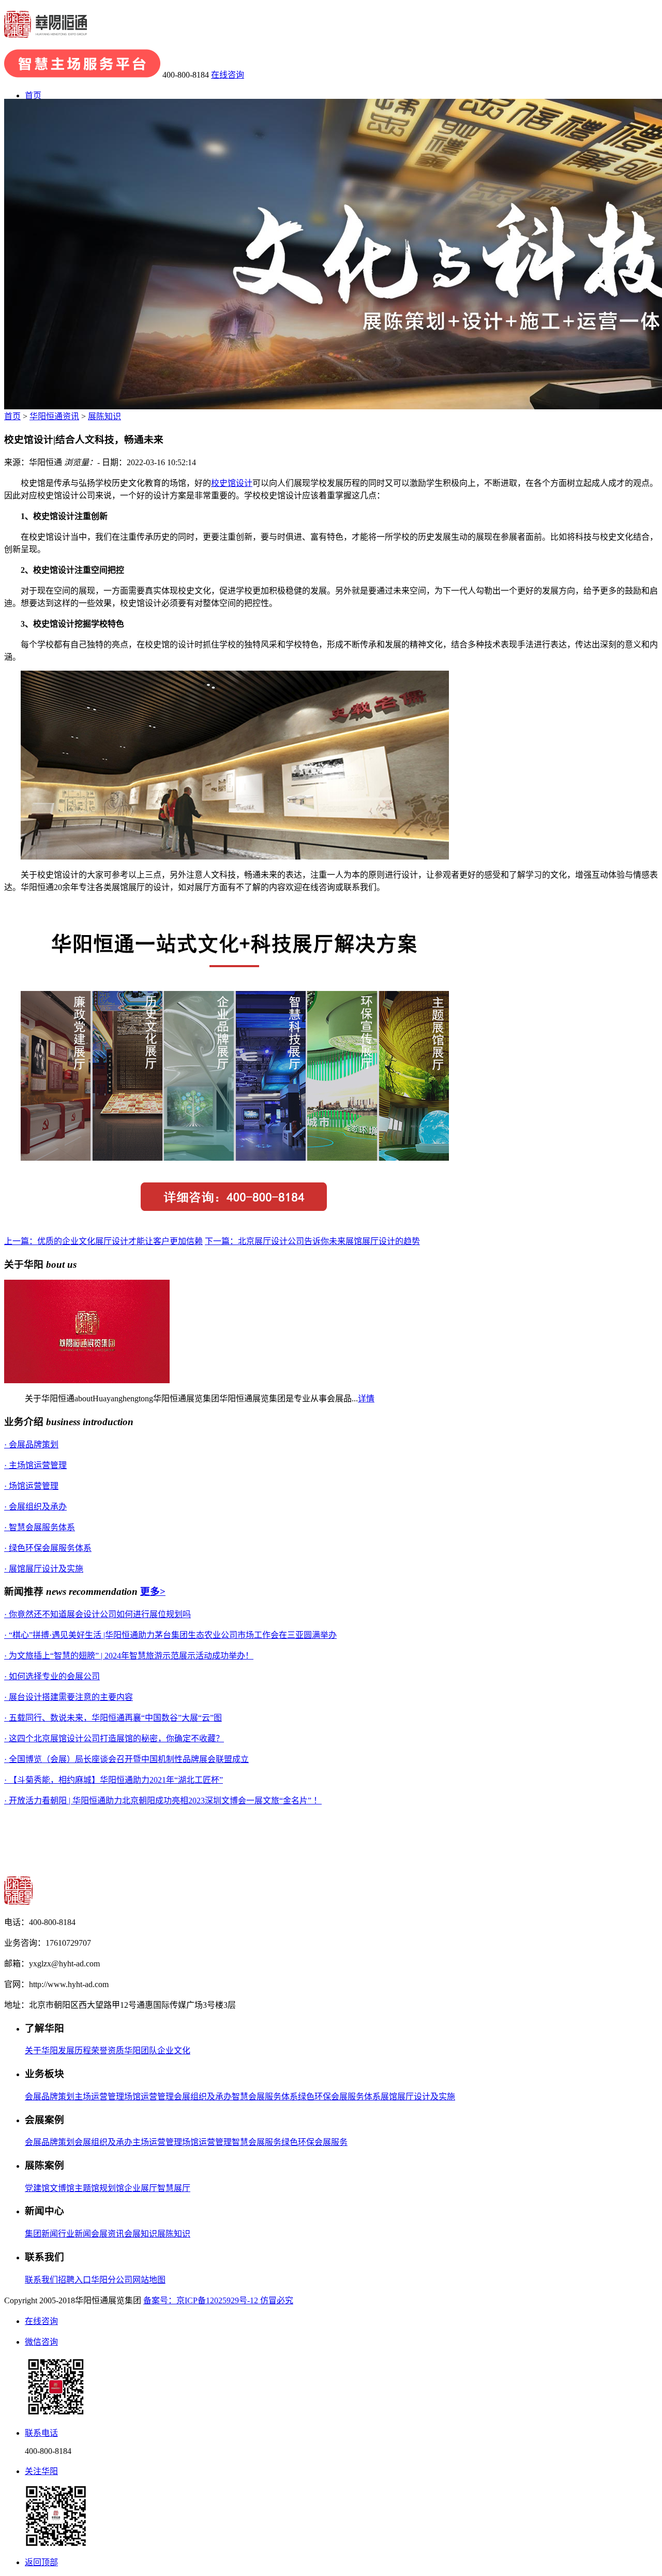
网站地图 (149, 2280)
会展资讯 (108, 2234)
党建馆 (37, 2188)
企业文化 (174, 2051)
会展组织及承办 (203, 2097)
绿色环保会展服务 (314, 2142)
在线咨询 (228, 75)
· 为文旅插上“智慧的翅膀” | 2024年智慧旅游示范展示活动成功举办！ (129, 1656)
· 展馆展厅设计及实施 (44, 1569)
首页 (33, 95)
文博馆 (62, 2188)
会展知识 (141, 2234)
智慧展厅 (174, 2188)
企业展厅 (141, 2188)
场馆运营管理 (149, 2097)
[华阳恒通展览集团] (46, 32)
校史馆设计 (232, 483)
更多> (153, 1592)
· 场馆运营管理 (31, 1486)
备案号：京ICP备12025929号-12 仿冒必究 (218, 2300)
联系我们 (41, 2280)
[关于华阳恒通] (87, 1380)
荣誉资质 (108, 2051)
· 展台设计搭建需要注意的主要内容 (69, 1697)
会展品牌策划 (50, 2097)
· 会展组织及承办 (35, 1507)
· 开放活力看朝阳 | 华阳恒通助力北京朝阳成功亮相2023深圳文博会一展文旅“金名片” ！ (163, 1801)
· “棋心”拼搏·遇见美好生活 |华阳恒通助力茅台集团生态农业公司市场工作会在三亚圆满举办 (170, 1635)
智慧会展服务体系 (265, 2097)
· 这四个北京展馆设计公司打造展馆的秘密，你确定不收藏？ (114, 1738)
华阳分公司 (112, 2280)
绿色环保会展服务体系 (339, 2097)
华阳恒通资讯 (54, 416)
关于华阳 (41, 2051)
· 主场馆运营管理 (35, 1465)
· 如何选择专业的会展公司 (52, 1676)
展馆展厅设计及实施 (418, 2097)
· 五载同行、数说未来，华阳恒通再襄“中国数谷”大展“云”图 (113, 1718)
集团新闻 (41, 2234)
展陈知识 (104, 416)
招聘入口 (74, 2280)
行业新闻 (74, 2234)
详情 (366, 1398)
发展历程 (74, 2051)
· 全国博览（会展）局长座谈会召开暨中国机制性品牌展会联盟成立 (126, 1759)
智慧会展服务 (257, 2142)
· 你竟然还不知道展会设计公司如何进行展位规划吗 (97, 1614)
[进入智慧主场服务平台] (82, 75)
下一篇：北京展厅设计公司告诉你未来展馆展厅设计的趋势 (312, 1241)
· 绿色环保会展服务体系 (48, 1548)
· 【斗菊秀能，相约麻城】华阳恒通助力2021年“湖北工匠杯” (114, 1780)
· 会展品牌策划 (31, 1445)
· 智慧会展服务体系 (40, 1527)
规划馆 (112, 2188)
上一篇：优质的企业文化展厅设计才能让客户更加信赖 (103, 1241)
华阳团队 (141, 2051)
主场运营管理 (99, 2097)
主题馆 (87, 2188)
